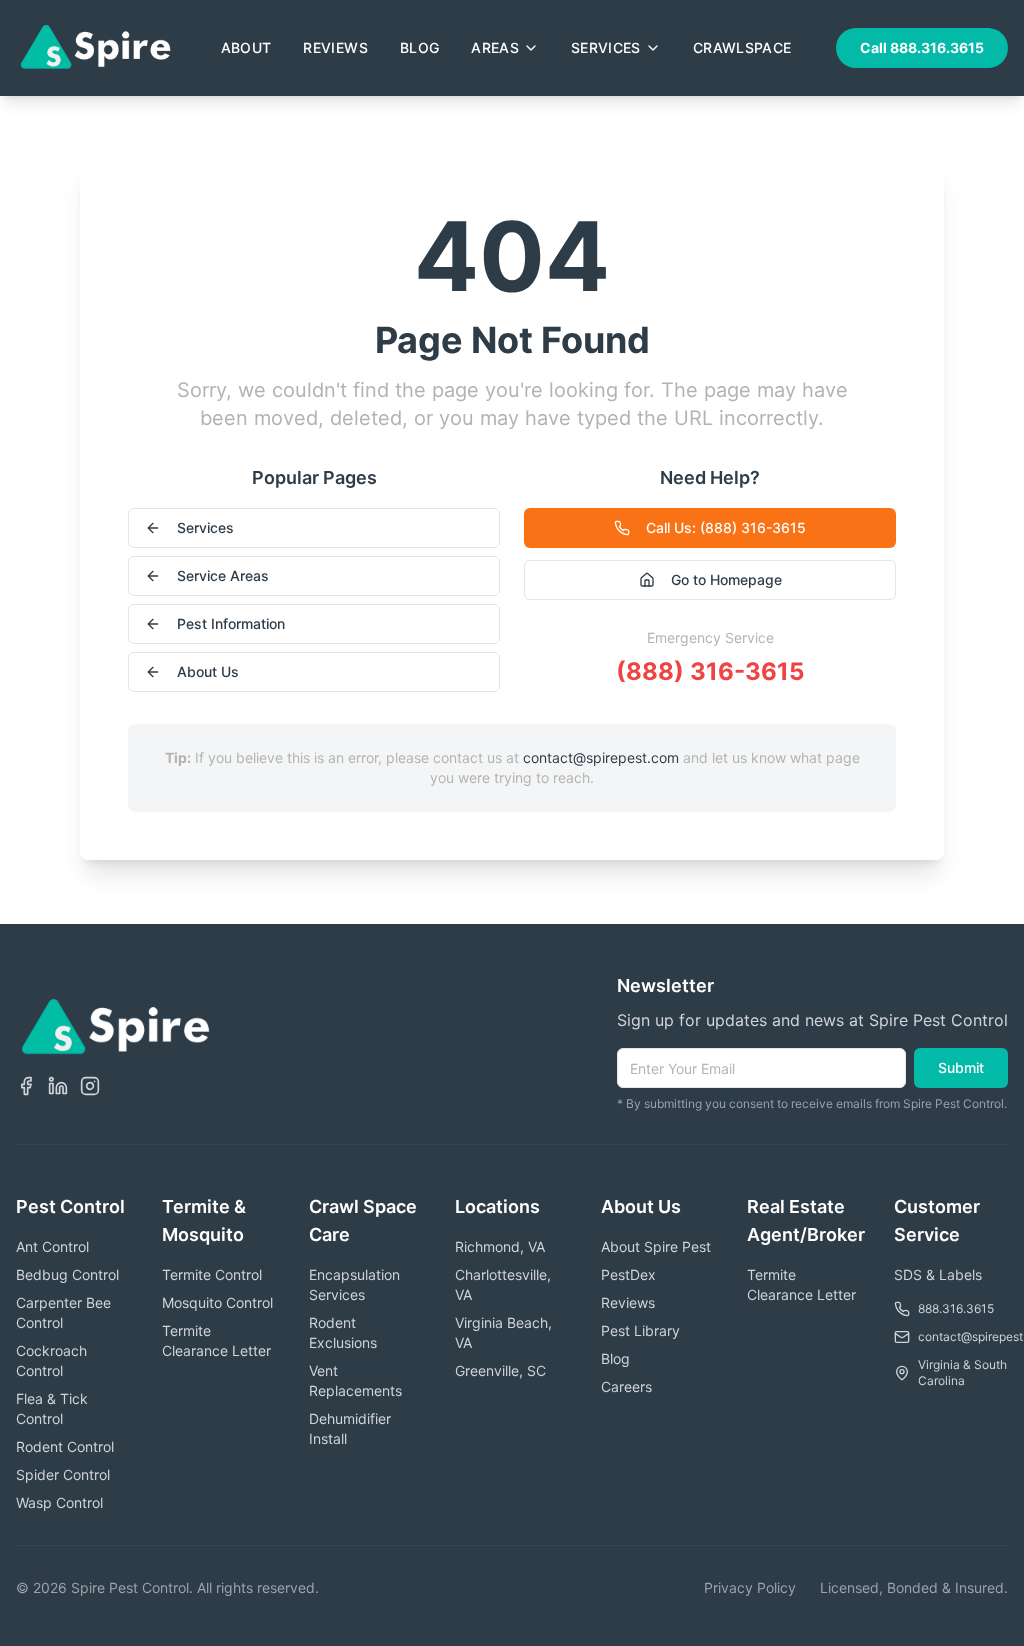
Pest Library (640, 1330)
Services (606, 47)
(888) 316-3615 (710, 671)
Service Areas (223, 575)
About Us (208, 671)
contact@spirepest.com (601, 757)
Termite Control (212, 1274)
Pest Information (231, 623)
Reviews (335, 47)
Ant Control (52, 1246)
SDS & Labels (938, 1274)
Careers (626, 1386)
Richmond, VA (500, 1246)
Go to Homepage (726, 579)
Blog (419, 47)
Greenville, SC (500, 1370)
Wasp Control (59, 1502)
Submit (961, 1067)
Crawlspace (742, 47)
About (246, 47)
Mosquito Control (217, 1302)
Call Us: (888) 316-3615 (726, 527)
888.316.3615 (956, 1308)
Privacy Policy (750, 1587)
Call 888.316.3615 (922, 47)
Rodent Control (65, 1446)
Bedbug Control (67, 1274)
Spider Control (63, 1474)
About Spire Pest (656, 1246)
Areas (495, 47)
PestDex (628, 1274)
